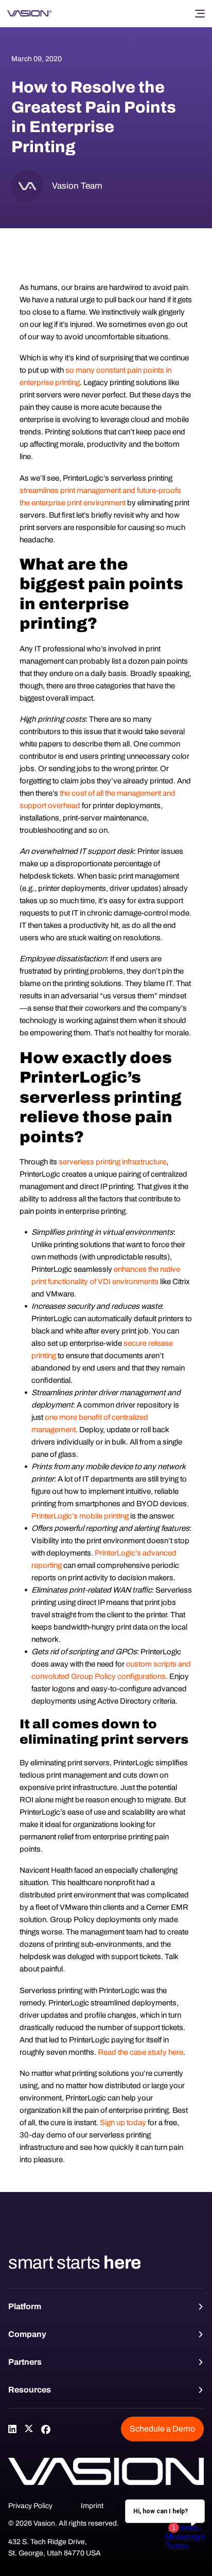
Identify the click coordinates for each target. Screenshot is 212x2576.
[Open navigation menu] (200, 13)
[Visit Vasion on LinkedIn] (12, 2429)
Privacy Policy (30, 2506)
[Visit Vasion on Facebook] (45, 2429)
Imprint (92, 2506)
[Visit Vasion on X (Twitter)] (29, 2429)
